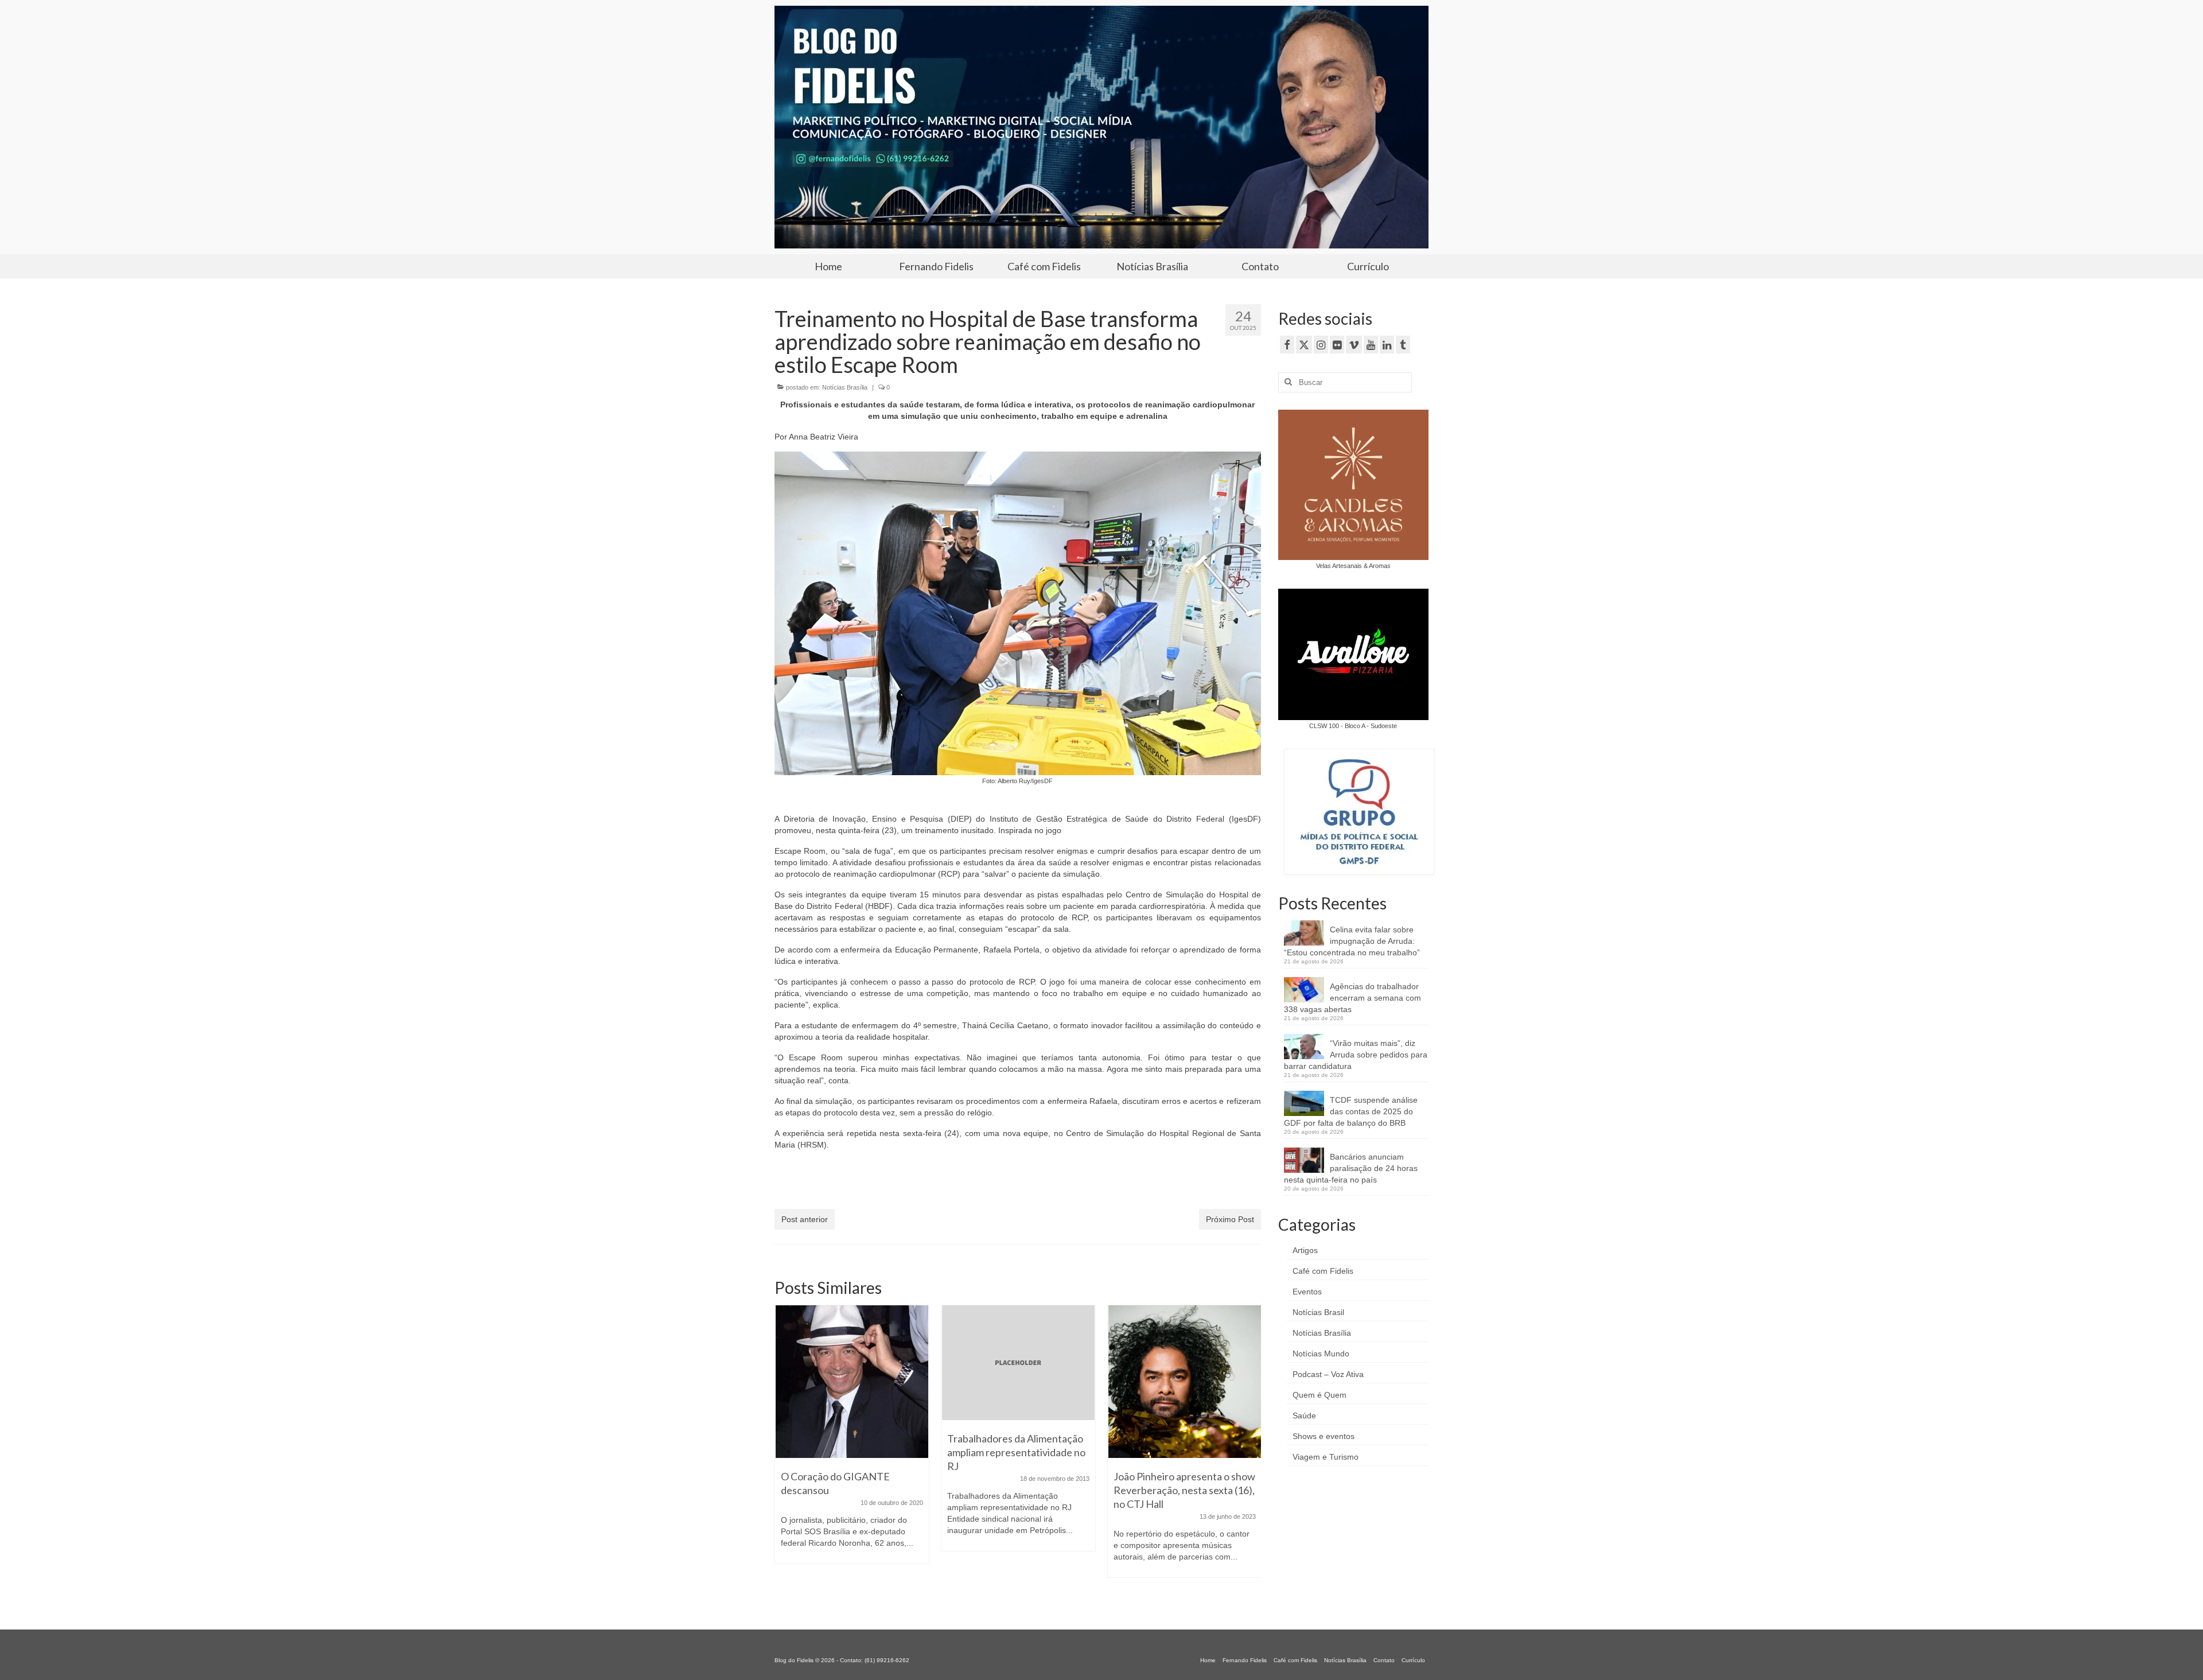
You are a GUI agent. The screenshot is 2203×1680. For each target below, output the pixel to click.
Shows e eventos (1324, 1436)
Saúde (1304, 1415)
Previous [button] (785, 1453)
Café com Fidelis (1323, 1271)
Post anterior (805, 1219)
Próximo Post (1230, 1219)
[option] (852, 1434)
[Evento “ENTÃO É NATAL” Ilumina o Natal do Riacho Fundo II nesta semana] (1185, 1382)
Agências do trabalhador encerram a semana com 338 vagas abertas (1352, 998)
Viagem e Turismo (1326, 1457)
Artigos (1305, 1250)
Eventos (1307, 1292)
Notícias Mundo (1321, 1354)
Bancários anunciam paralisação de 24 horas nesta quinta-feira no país (1351, 1168)
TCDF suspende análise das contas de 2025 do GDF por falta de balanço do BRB (1351, 1111)
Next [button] (1251, 1453)
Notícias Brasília (845, 387)
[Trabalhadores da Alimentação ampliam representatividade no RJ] (852, 1363)
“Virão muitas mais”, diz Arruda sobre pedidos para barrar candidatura (1356, 1055)
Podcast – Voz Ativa (1328, 1374)
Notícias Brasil (1318, 1312)
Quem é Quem (1320, 1395)
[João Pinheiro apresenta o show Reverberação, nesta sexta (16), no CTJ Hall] (1018, 1382)
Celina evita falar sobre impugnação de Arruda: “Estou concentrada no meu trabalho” (1352, 941)
